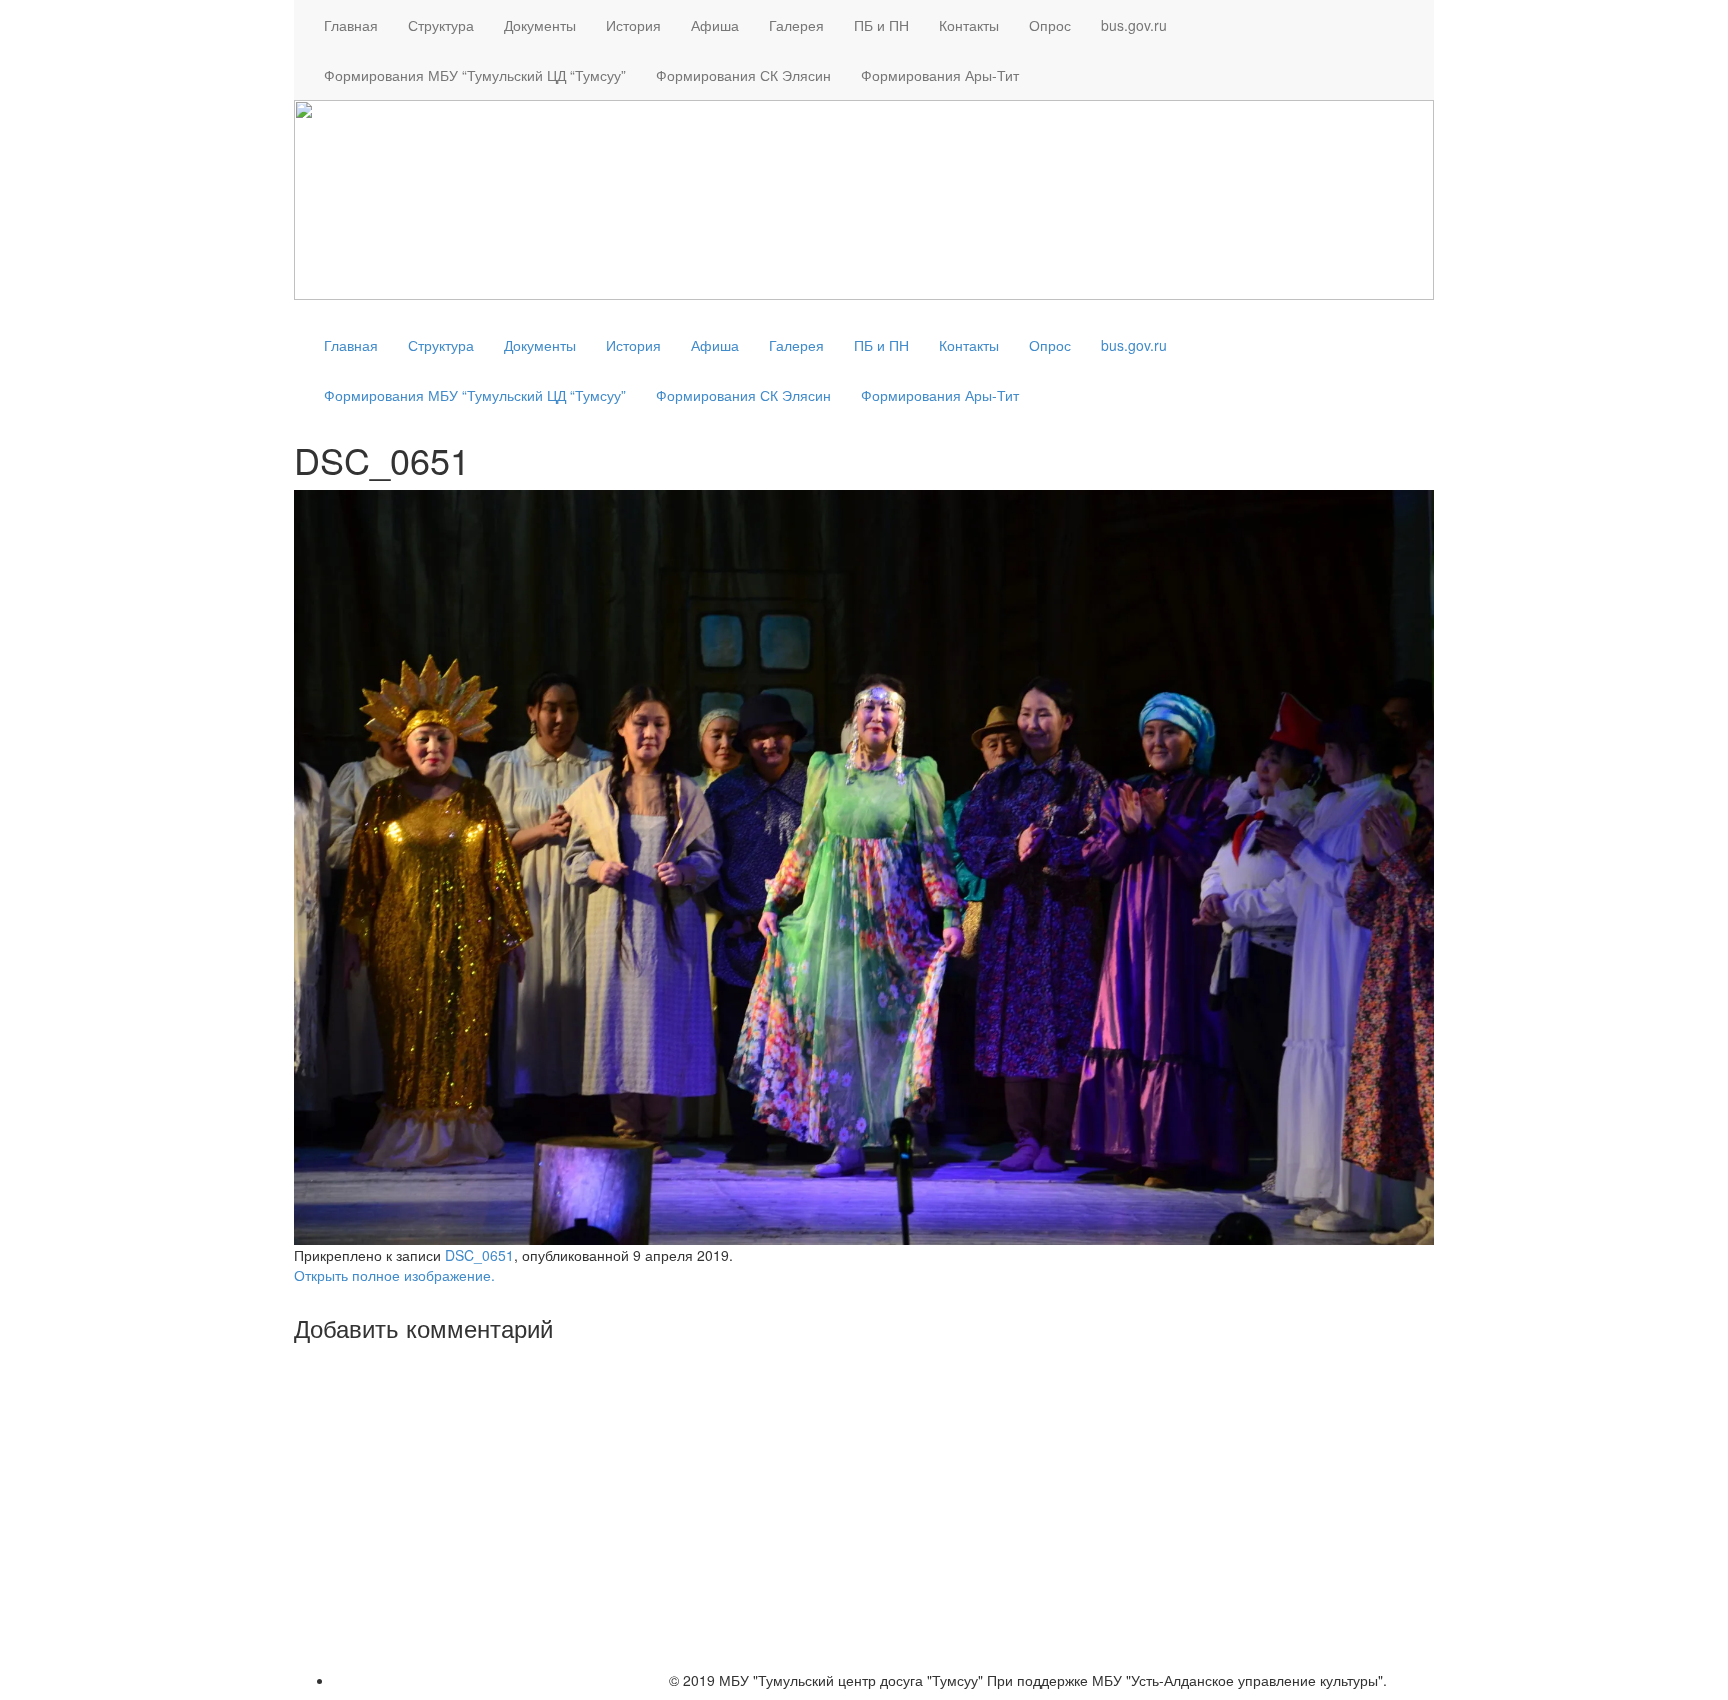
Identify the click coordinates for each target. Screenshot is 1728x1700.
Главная (351, 25)
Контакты (969, 25)
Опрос (1050, 25)
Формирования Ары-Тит (940, 75)
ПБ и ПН (881, 25)
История (633, 25)
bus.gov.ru (1134, 25)
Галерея (796, 25)
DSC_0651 (479, 1255)
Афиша (715, 25)
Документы (540, 25)
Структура (441, 25)
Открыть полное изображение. (394, 1275)
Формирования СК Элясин (743, 75)
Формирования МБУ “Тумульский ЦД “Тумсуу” (475, 75)
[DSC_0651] (864, 865)
